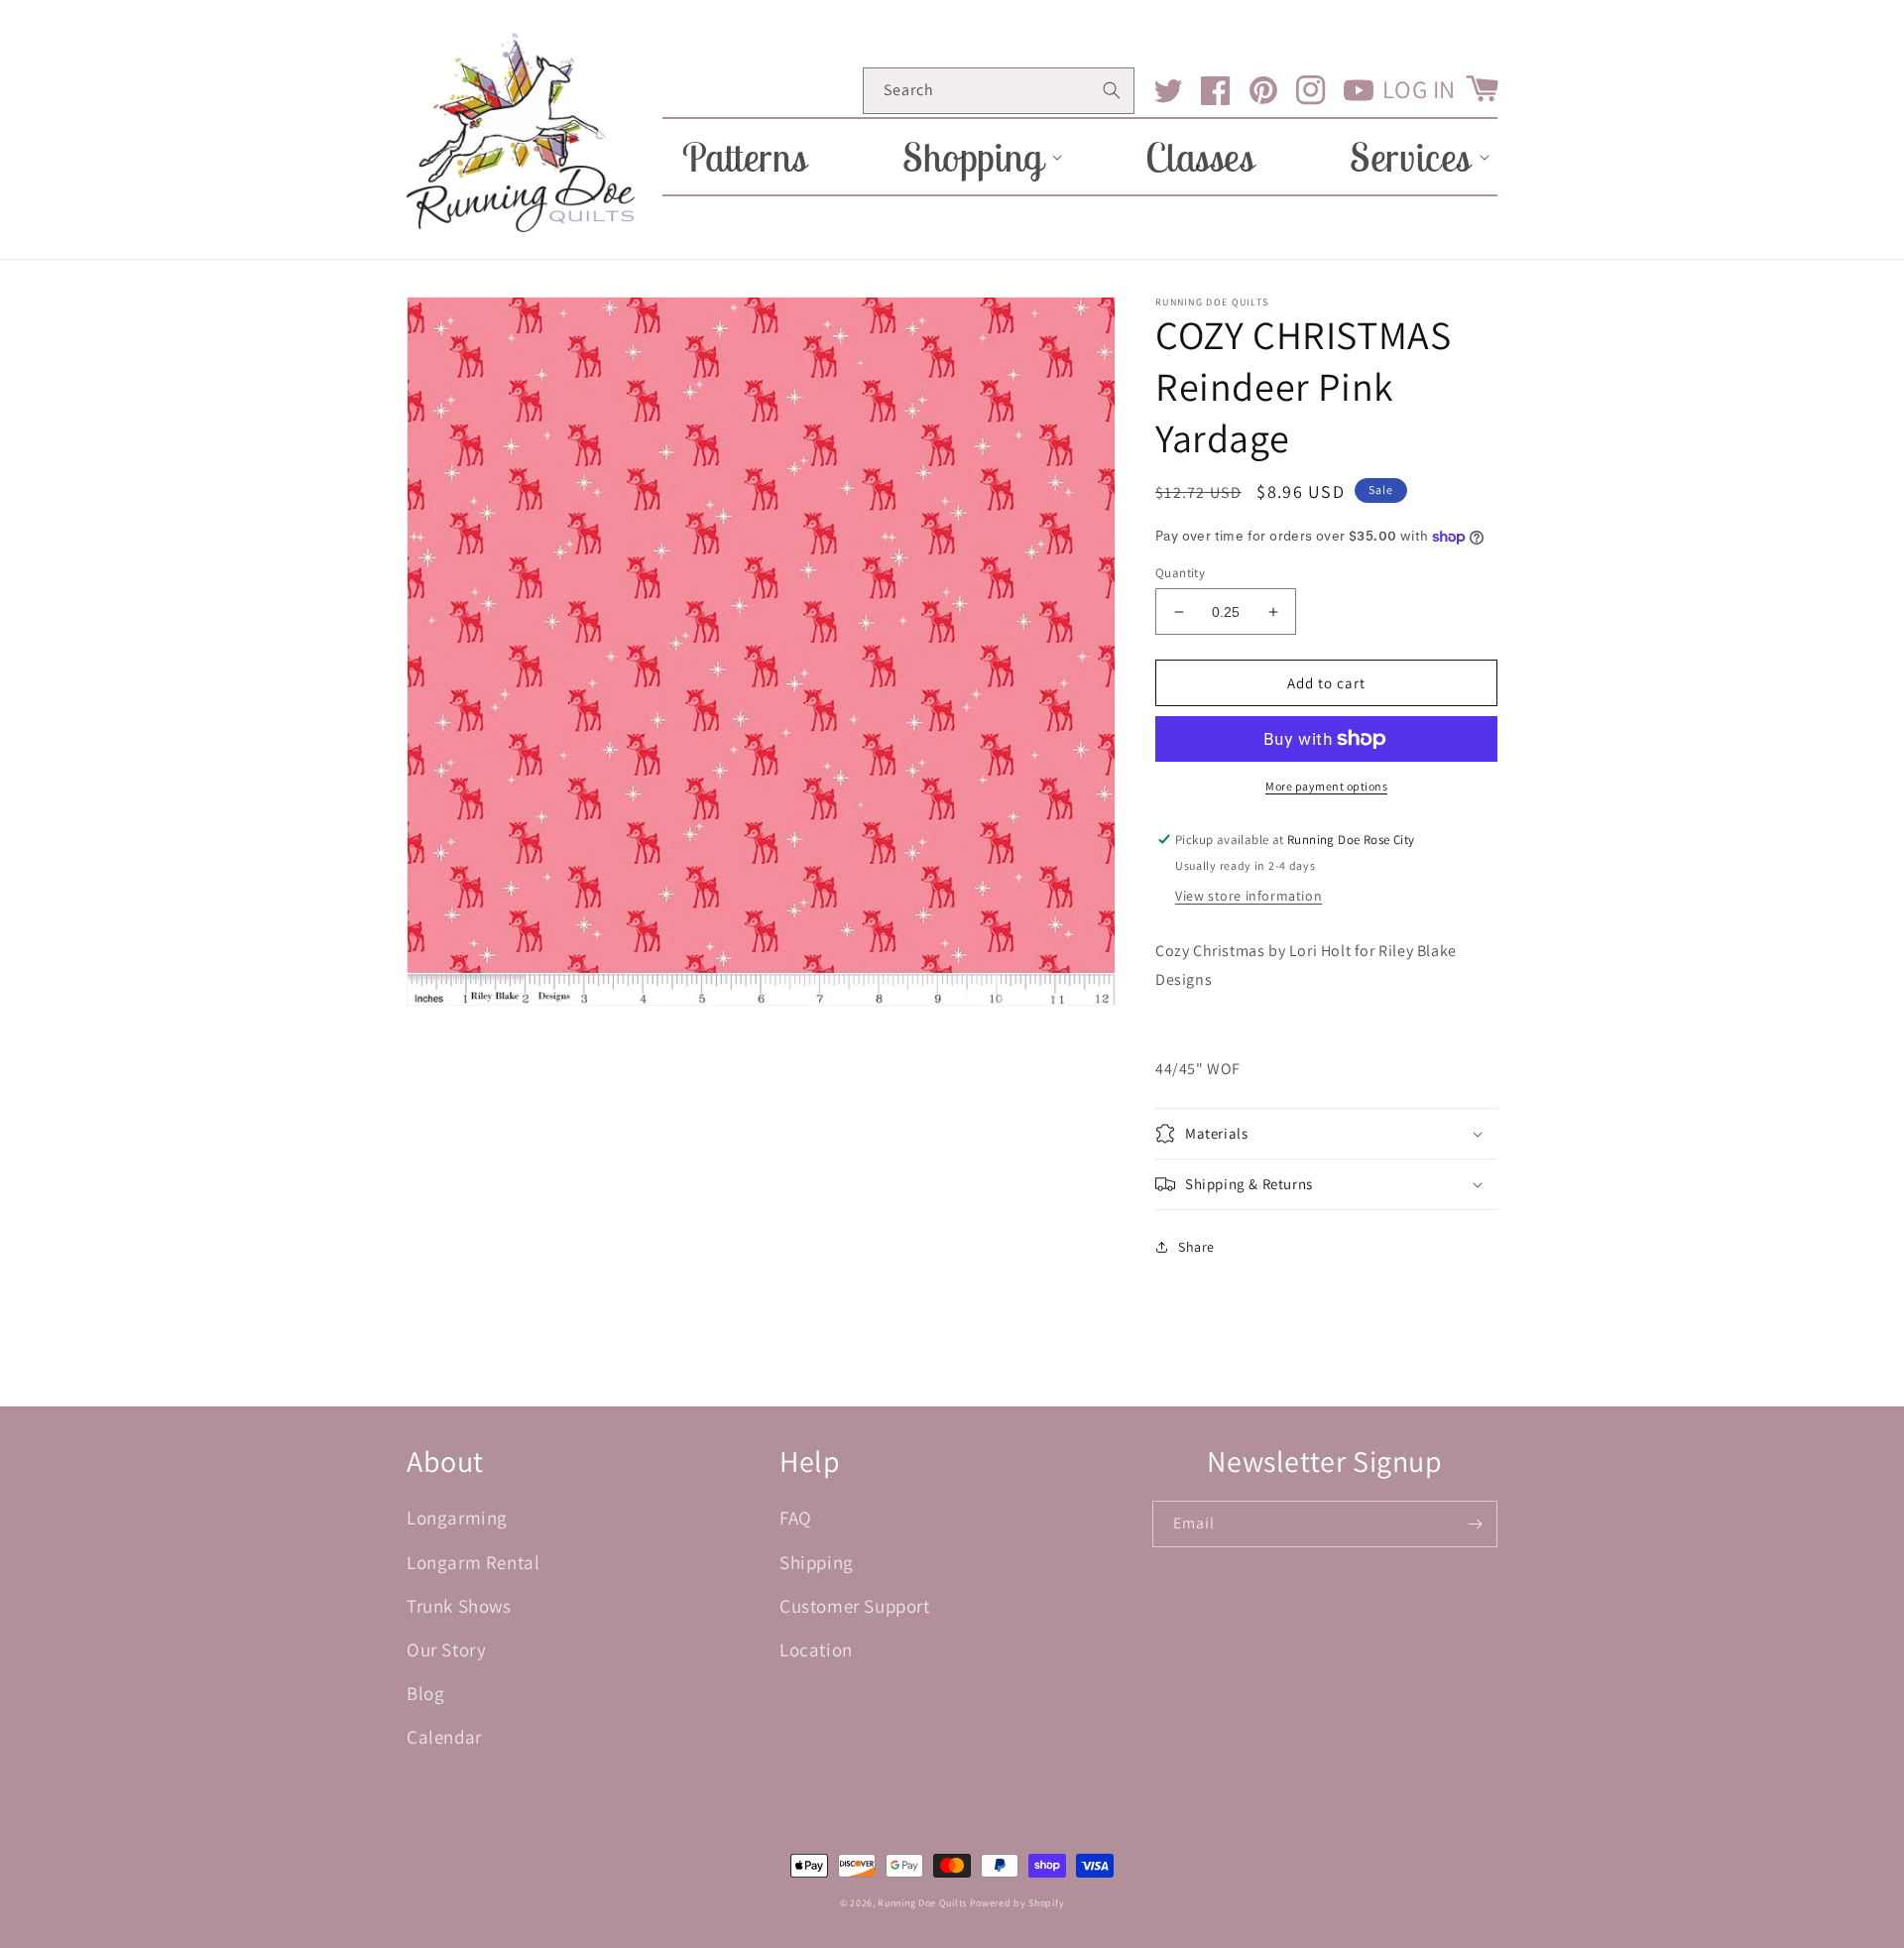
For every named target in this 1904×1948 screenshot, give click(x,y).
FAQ (796, 1518)
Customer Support (855, 1606)
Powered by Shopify (1017, 1903)
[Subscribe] (1475, 1524)
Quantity (1180, 573)
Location (816, 1649)
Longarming (457, 1518)
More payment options (1326, 786)
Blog (425, 1693)
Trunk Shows (459, 1606)
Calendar (444, 1737)
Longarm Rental (473, 1562)
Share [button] (1196, 1247)
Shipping (817, 1562)
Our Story (446, 1649)
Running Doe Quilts (922, 1903)
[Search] (1112, 90)
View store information (1249, 896)
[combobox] (999, 91)
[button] (976, 157)
